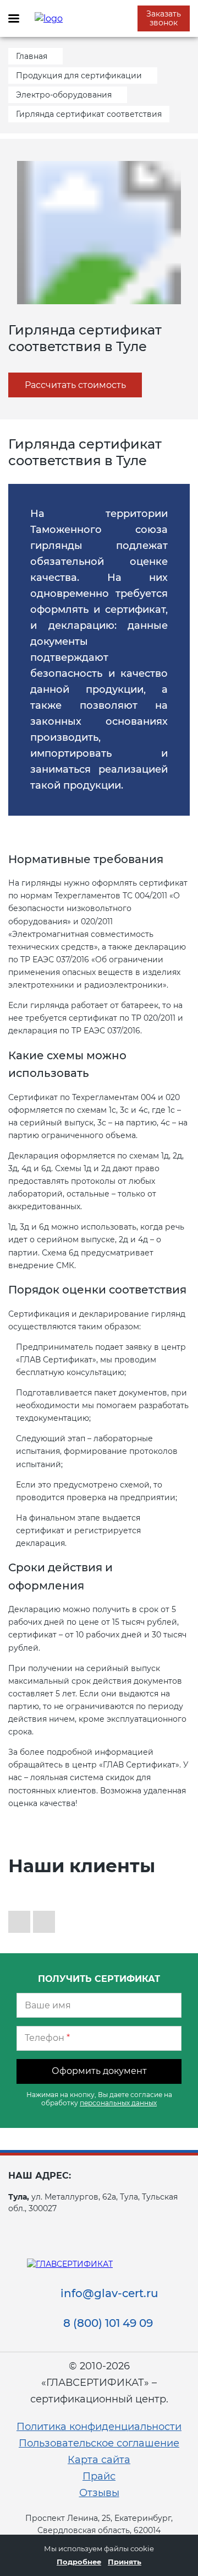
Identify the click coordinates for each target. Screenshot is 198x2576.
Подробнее (79, 2562)
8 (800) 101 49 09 (108, 2323)
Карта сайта (99, 2460)
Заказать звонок (164, 18)
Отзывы (99, 2493)
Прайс (99, 2476)
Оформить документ (99, 2071)
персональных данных (118, 2103)
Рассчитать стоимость (75, 385)
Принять (125, 2562)
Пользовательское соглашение (99, 2443)
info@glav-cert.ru (109, 2293)
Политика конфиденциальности (99, 2427)
